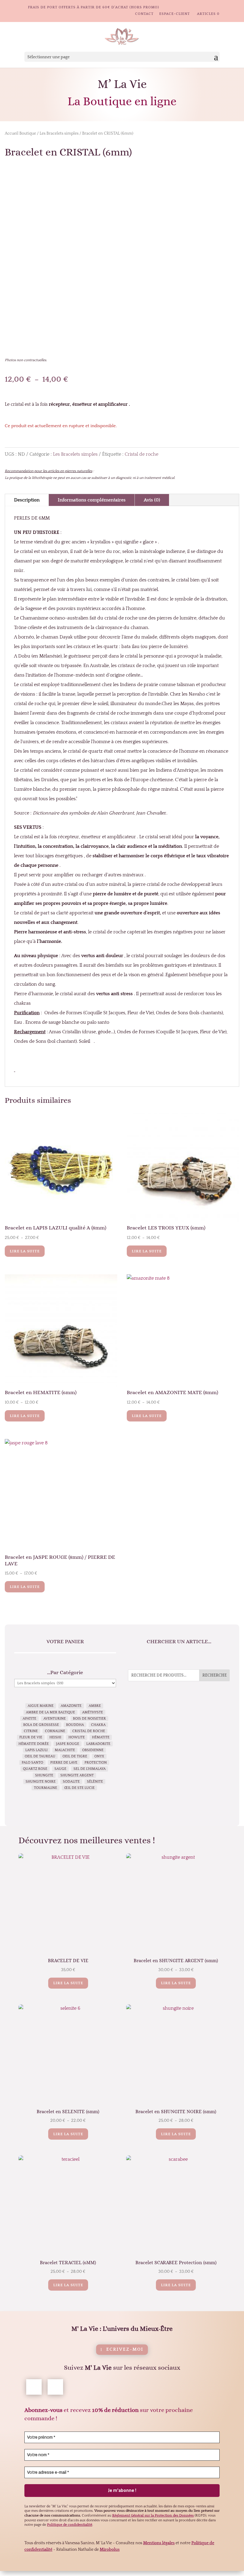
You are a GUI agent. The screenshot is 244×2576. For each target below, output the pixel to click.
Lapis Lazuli (36, 1750)
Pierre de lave (64, 1763)
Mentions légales (159, 2543)
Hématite (101, 1737)
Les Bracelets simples (59, 133)
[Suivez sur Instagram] (55, 2387)
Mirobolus (110, 2550)
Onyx (99, 1756)
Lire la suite (25, 1251)
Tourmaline (46, 1788)
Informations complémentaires (92, 500)
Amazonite (71, 1706)
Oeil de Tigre (75, 1756)
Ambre (95, 1706)
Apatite (29, 1719)
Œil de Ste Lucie (79, 1788)
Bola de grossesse (41, 1725)
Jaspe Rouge (68, 1744)
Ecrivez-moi (125, 2349)
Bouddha (75, 1725)
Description (27, 500)
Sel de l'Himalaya (90, 1769)
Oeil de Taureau (40, 1756)
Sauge (60, 1769)
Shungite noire (41, 1782)
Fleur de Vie (31, 1737)
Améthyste (93, 1712)
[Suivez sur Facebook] (34, 2387)
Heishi (55, 1737)
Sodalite (71, 1782)
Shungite (44, 1775)
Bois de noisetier (89, 1719)
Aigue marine (41, 1706)
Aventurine (55, 1719)
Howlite (77, 1737)
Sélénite (95, 1782)
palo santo (32, 1763)
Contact (144, 14)
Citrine (31, 1731)
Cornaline (55, 1731)
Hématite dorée (34, 1744)
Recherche (215, 1675)
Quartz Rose (35, 1769)
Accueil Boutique (20, 133)
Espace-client (175, 14)
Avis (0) (152, 500)
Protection (96, 1763)
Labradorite (98, 1744)
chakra (98, 1725)
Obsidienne (93, 1750)
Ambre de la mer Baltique (50, 1712)
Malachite (65, 1750)
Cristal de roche (141, 454)
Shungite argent (77, 1775)
